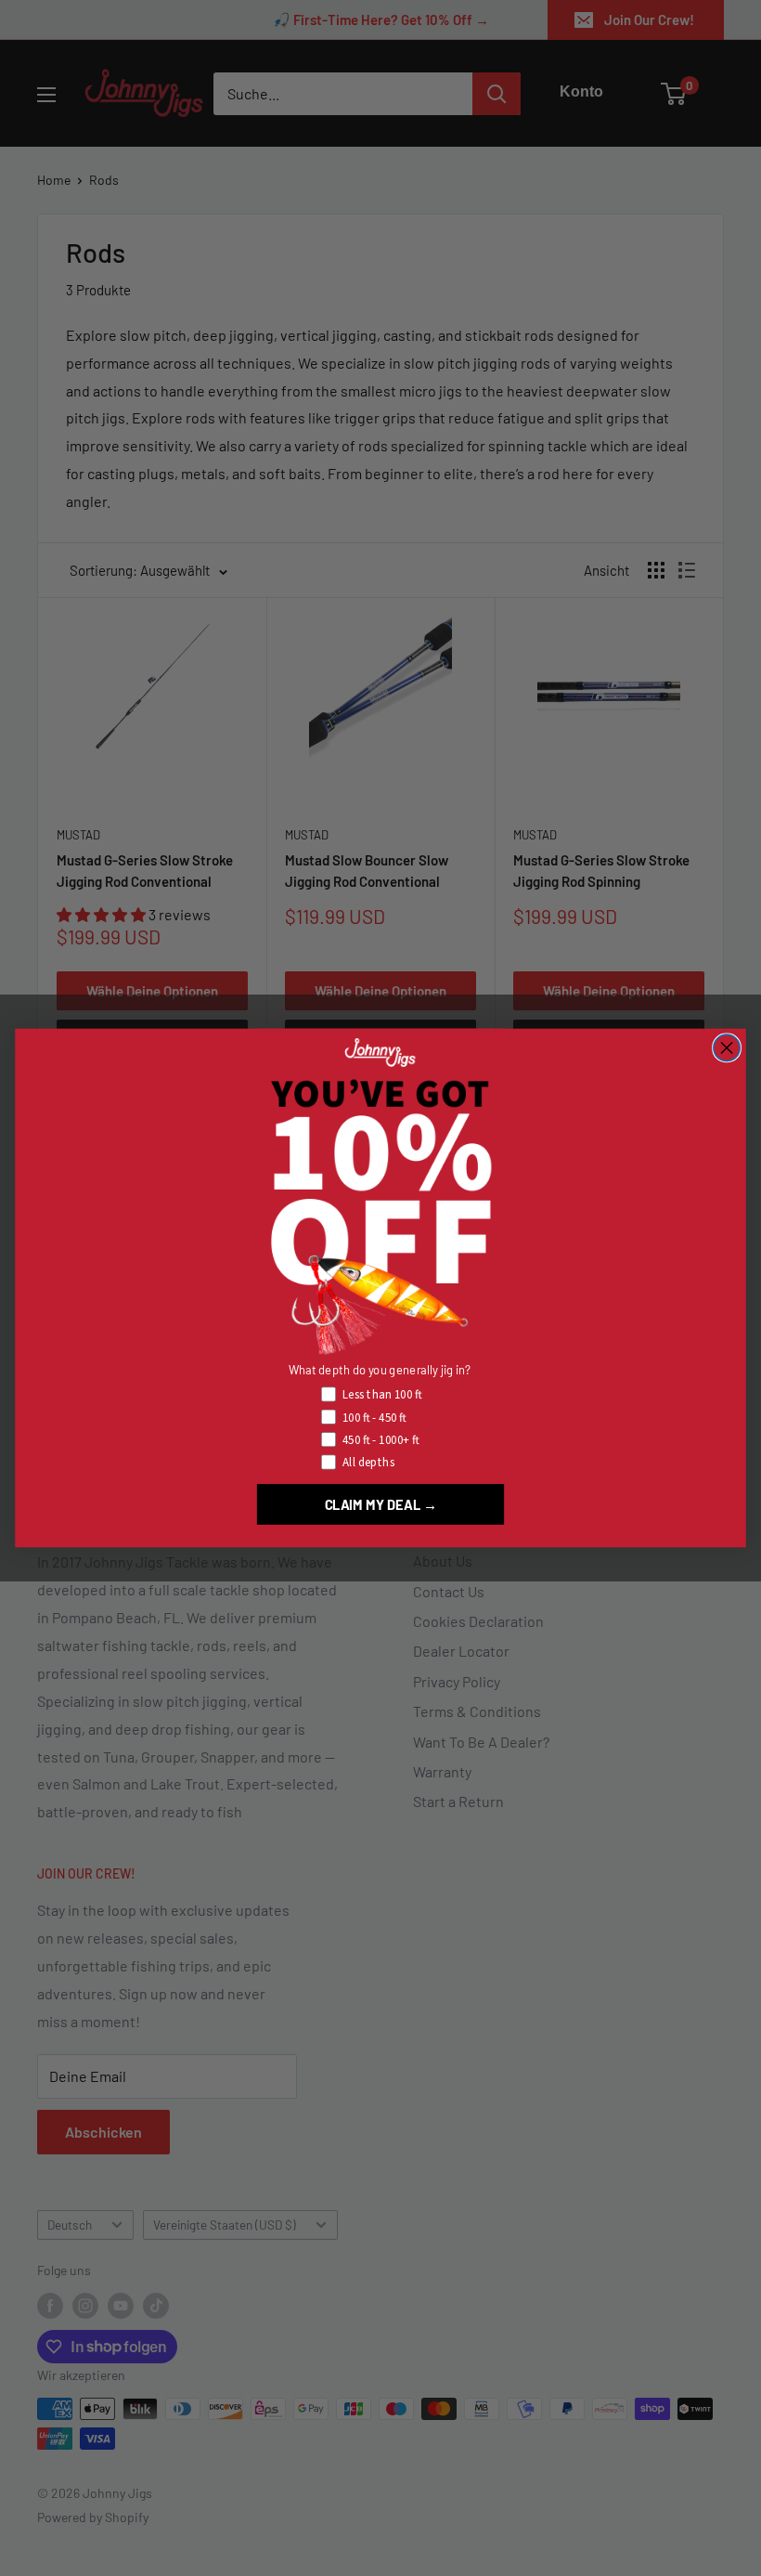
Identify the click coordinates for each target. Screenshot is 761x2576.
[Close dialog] (727, 1047)
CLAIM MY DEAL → (381, 1504)
